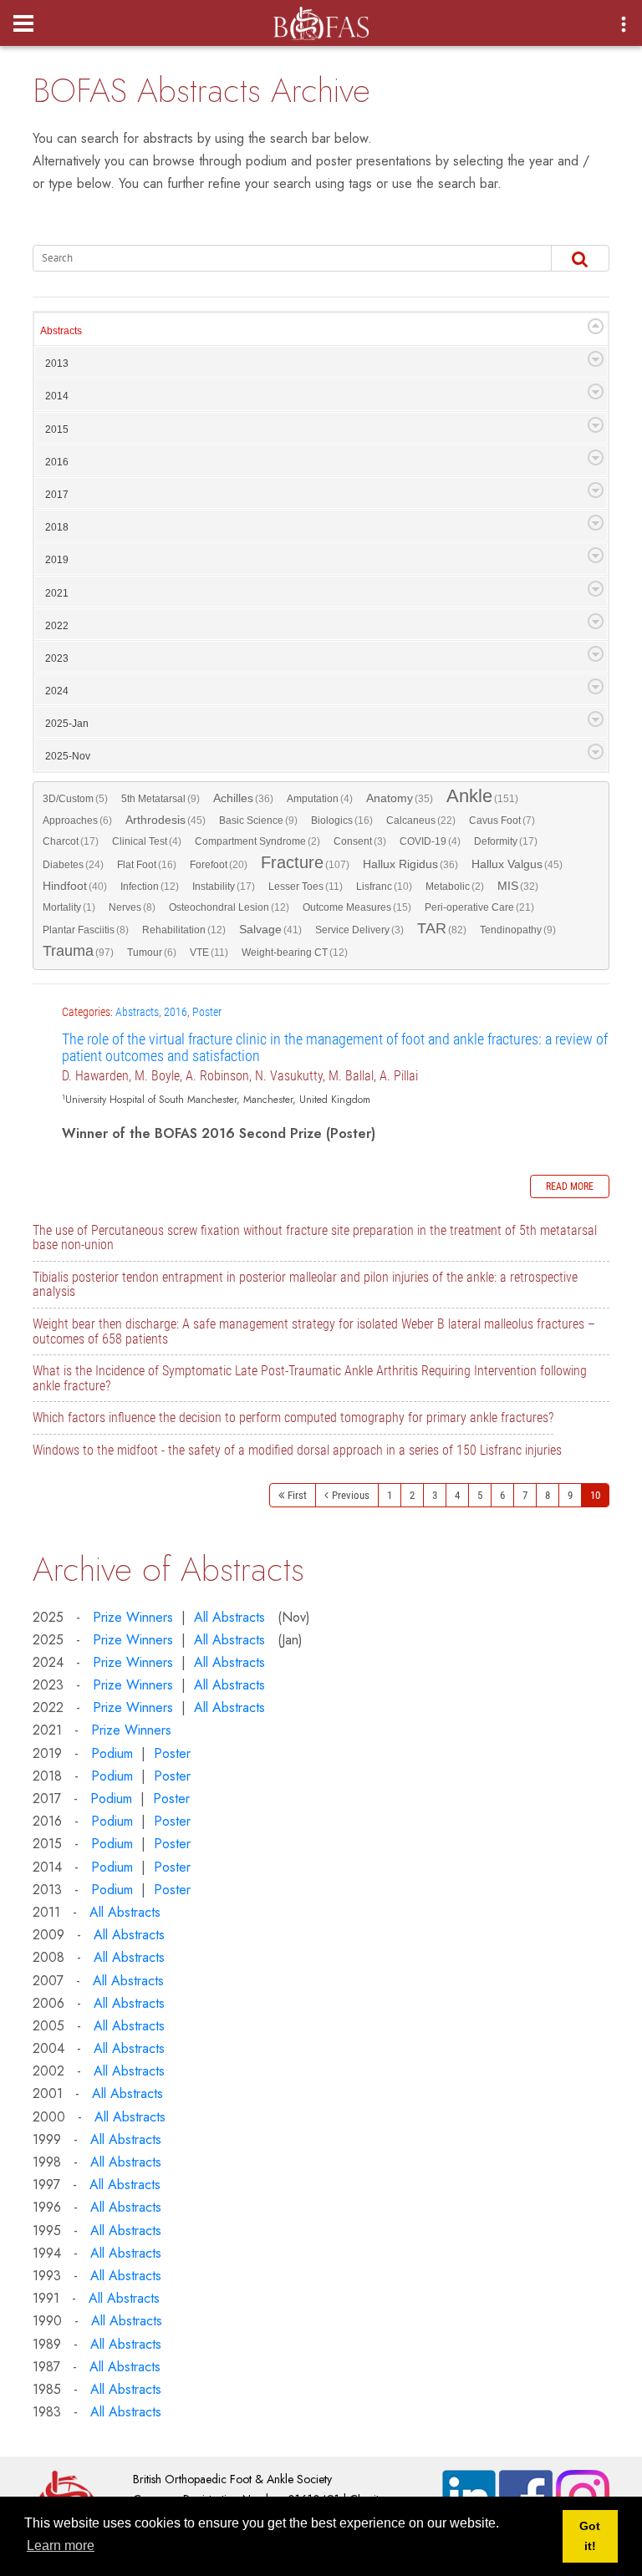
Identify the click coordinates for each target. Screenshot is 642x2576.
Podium (112, 1753)
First (297, 1495)
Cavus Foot (502, 821)
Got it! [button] (590, 2536)
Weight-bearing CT (295, 953)
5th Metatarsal (160, 799)
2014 (57, 396)
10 (595, 1495)
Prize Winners (133, 1617)
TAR (442, 929)
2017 (57, 495)
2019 (57, 560)
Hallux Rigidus (410, 864)
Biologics (342, 821)
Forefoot (219, 865)
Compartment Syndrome (257, 841)
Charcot (71, 841)
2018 (57, 527)
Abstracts (61, 331)
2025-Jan (67, 724)
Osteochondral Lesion (229, 907)
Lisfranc (384, 887)
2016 (57, 462)
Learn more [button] (61, 2546)
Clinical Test (147, 841)
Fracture (305, 864)
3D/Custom (75, 799)
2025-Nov (68, 756)
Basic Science (258, 821)
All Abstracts (229, 1617)
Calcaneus (421, 821)
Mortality (69, 907)
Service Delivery (359, 930)
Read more (570, 1186)
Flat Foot (147, 865)
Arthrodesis (166, 820)
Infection (150, 887)
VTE (209, 953)
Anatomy (400, 798)
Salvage (270, 930)
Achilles (243, 798)
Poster (207, 1012)
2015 (57, 429)
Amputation (320, 799)
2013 (57, 363)
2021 (57, 593)
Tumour (152, 953)
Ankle (482, 798)
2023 (57, 658)
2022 (57, 626)
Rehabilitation (184, 930)
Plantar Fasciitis (86, 930)
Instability (224, 887)
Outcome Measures (357, 907)
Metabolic (455, 887)
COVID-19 (430, 841)
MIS (518, 886)
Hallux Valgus (517, 864)
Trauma (78, 952)
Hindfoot (75, 886)
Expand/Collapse (596, 326)
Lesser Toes (306, 887)
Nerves (132, 907)
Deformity (506, 841)
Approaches (77, 821)
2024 (57, 691)
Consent (360, 841)
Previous (351, 1495)
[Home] (321, 18)
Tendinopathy (518, 930)
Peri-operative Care (479, 907)
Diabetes (73, 865)
